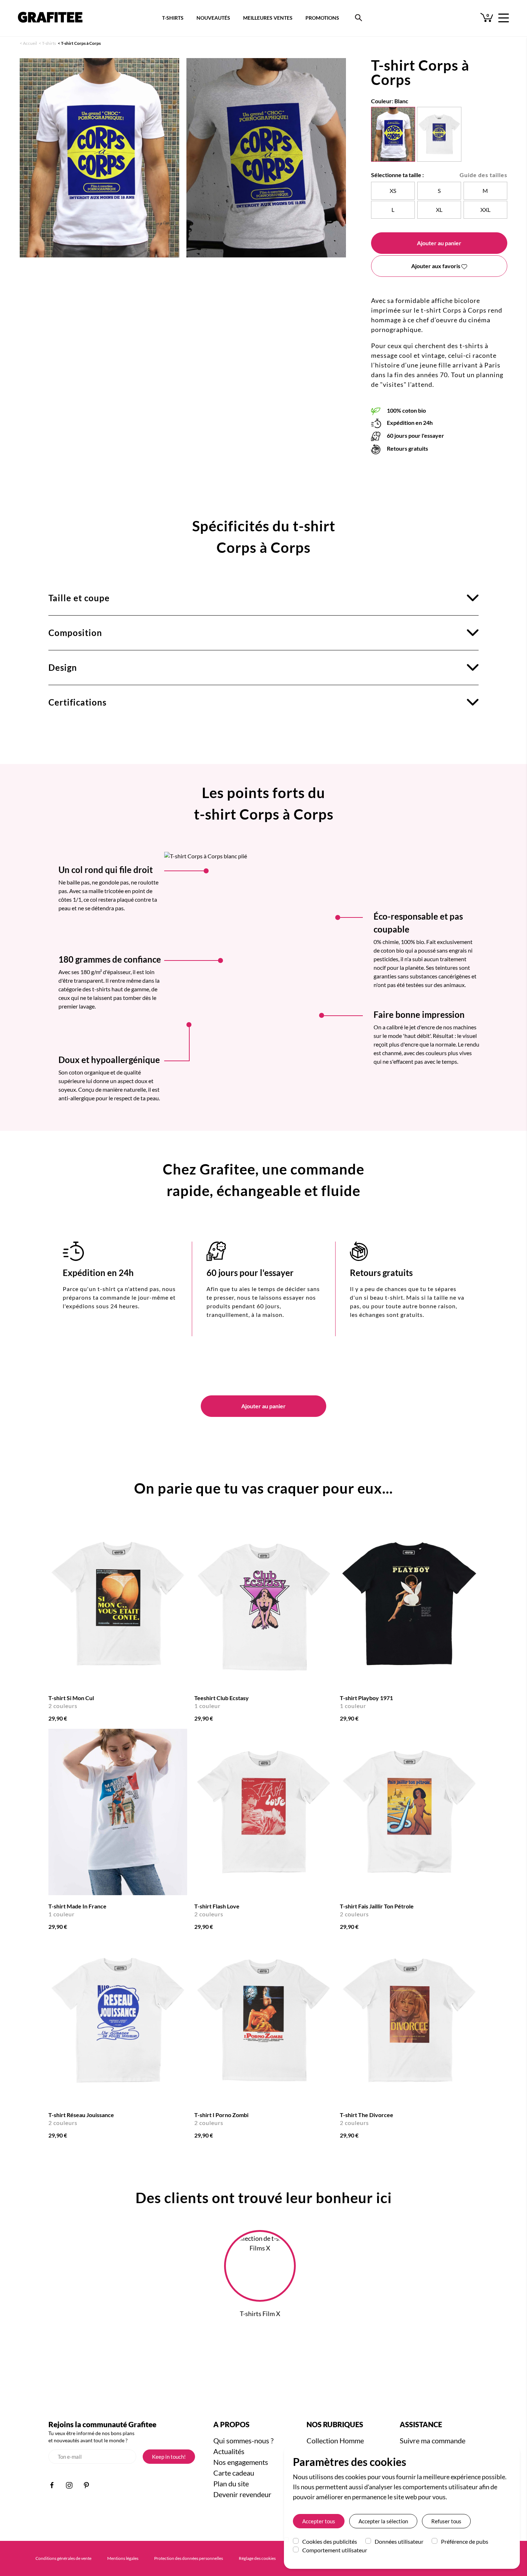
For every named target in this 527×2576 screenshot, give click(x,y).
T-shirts (49, 43)
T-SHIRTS (173, 18)
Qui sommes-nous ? (243, 2440)
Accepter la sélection (383, 2521)
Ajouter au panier (439, 243)
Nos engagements (241, 2462)
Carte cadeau (234, 2473)
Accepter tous (319, 2521)
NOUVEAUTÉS (213, 18)
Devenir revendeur (242, 2494)
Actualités (229, 2451)
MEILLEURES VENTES (268, 18)
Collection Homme (335, 2440)
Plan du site (231, 2484)
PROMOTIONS (322, 18)
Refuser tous (446, 2521)
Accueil (30, 43)
